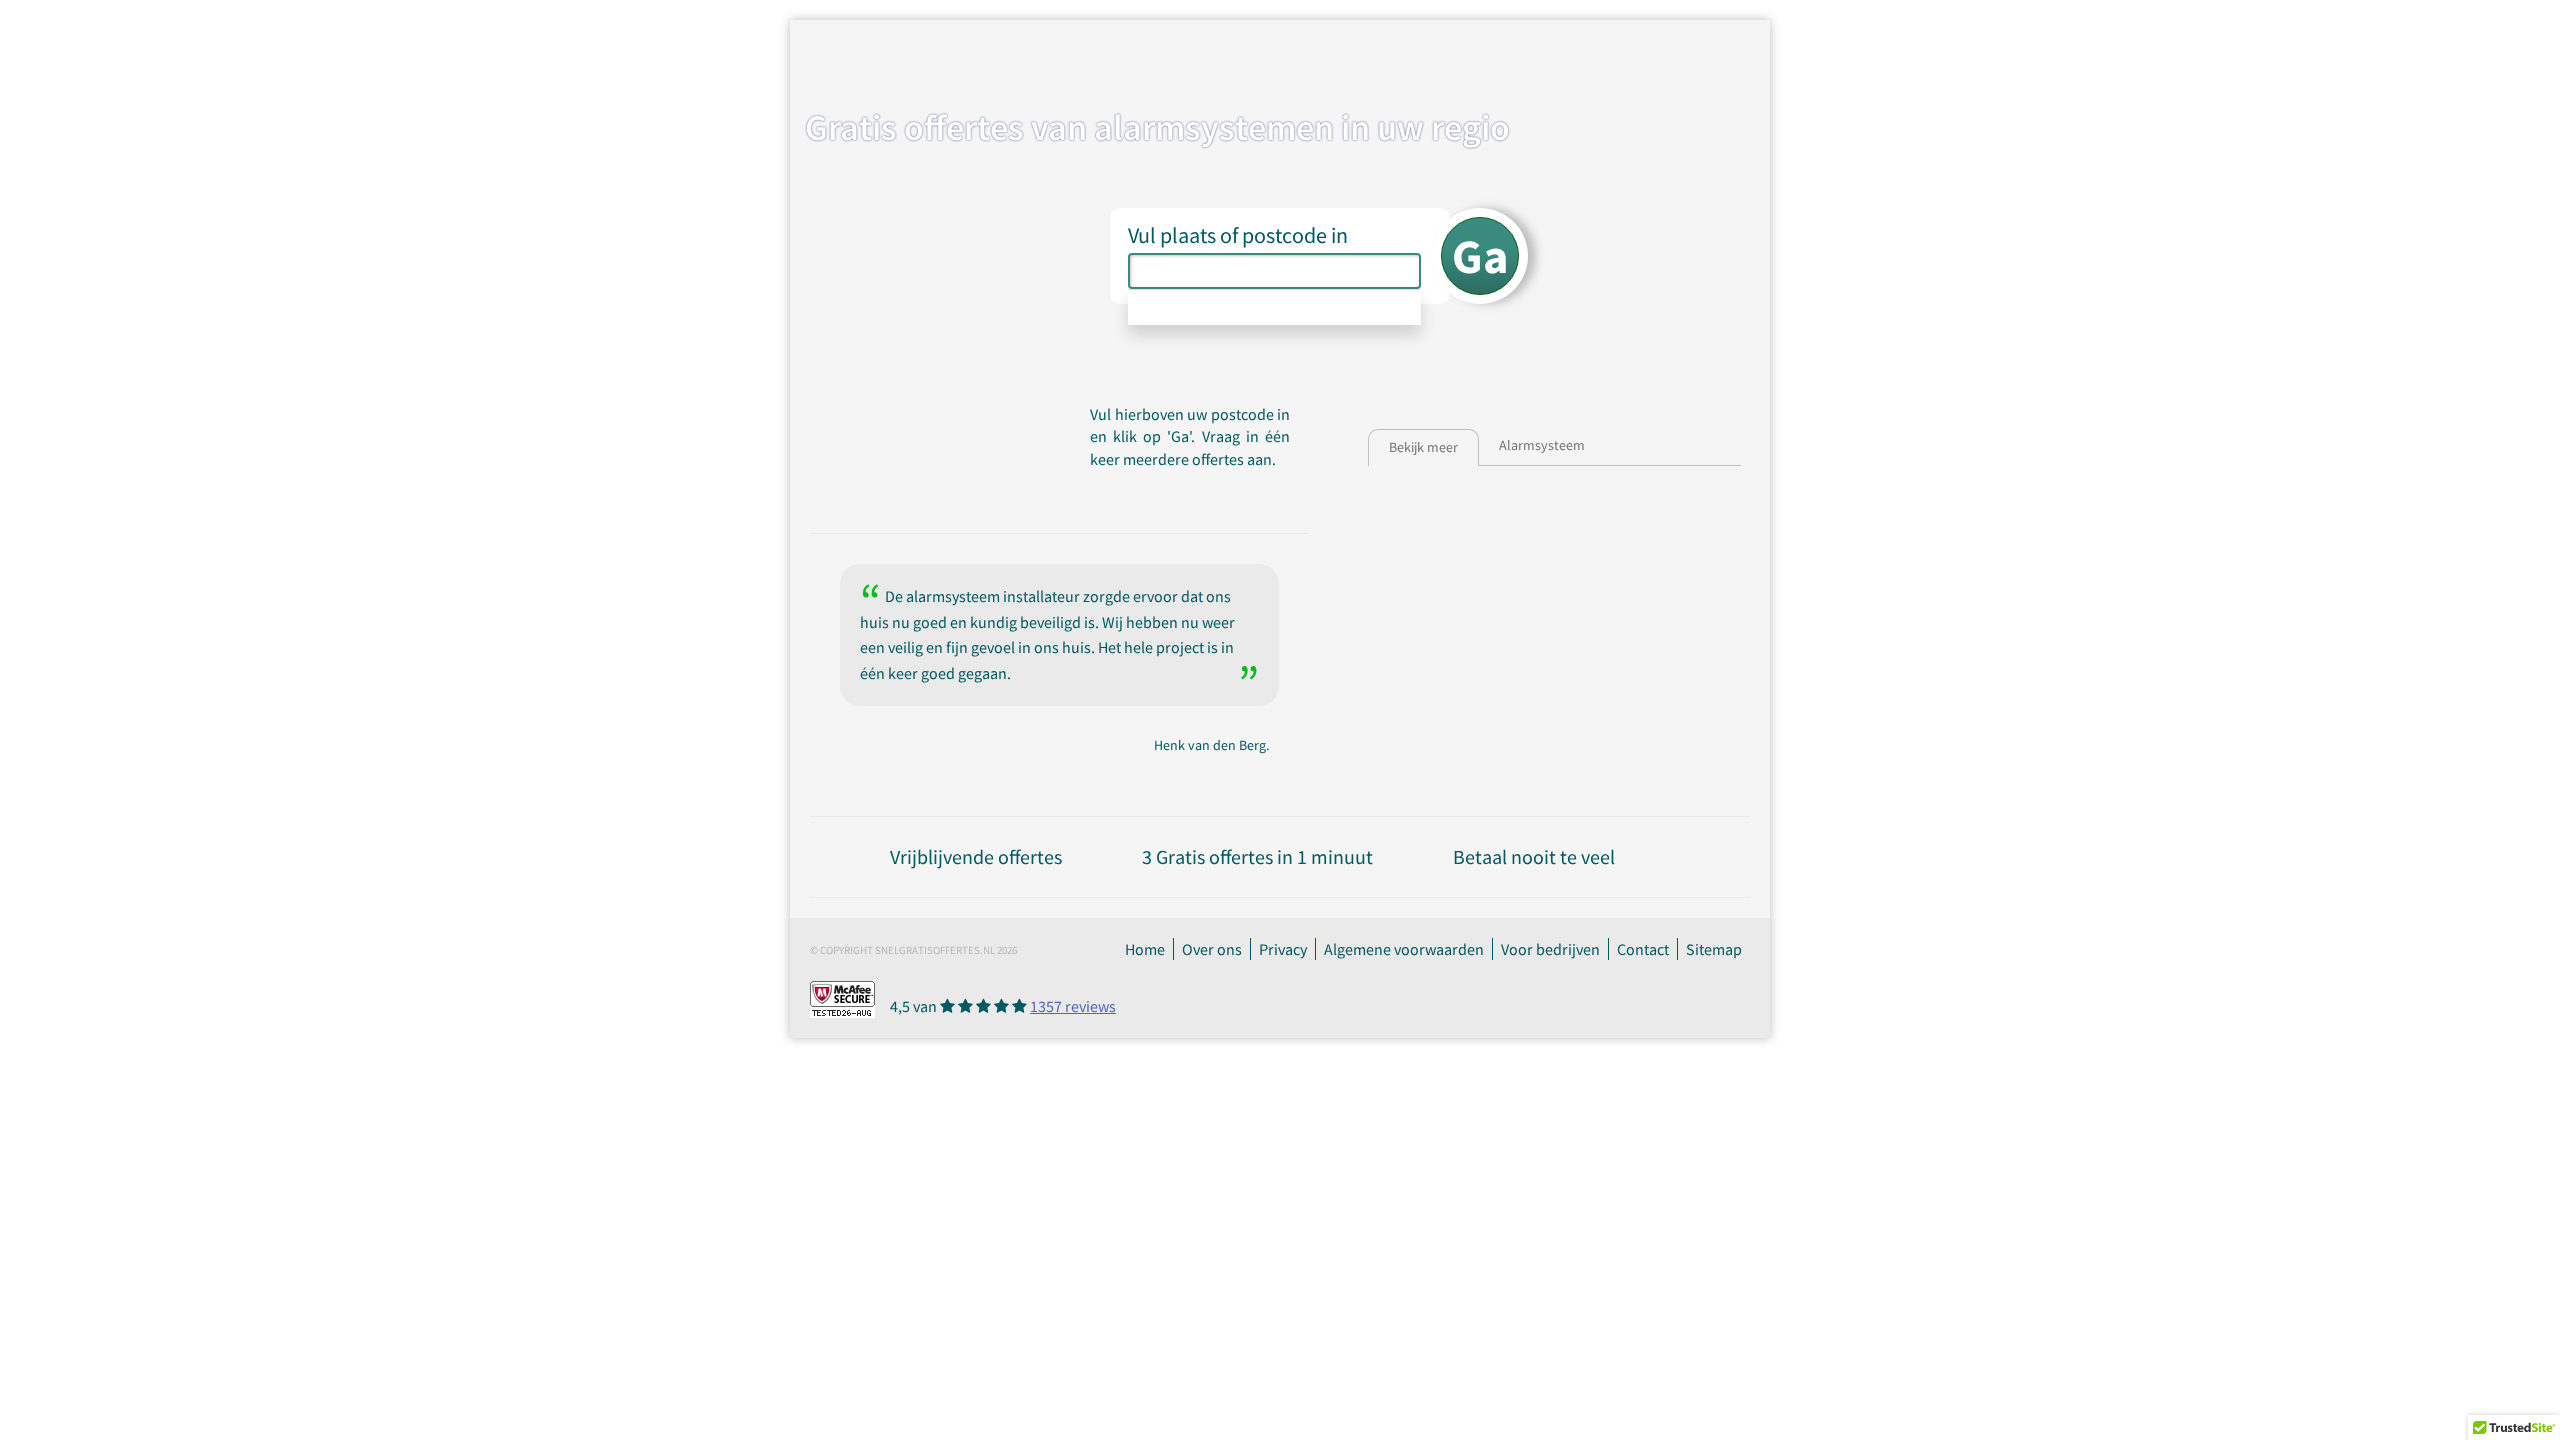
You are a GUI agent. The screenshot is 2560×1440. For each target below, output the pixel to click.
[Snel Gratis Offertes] (973, 57)
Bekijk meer (1423, 447)
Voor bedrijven (1550, 949)
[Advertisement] (1668, 541)
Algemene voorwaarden (1404, 949)
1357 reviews (1073, 1006)
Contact (1643, 949)
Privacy (1283, 949)
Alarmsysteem (1542, 445)
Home (1145, 949)
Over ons (1212, 949)
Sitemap (1714, 949)
